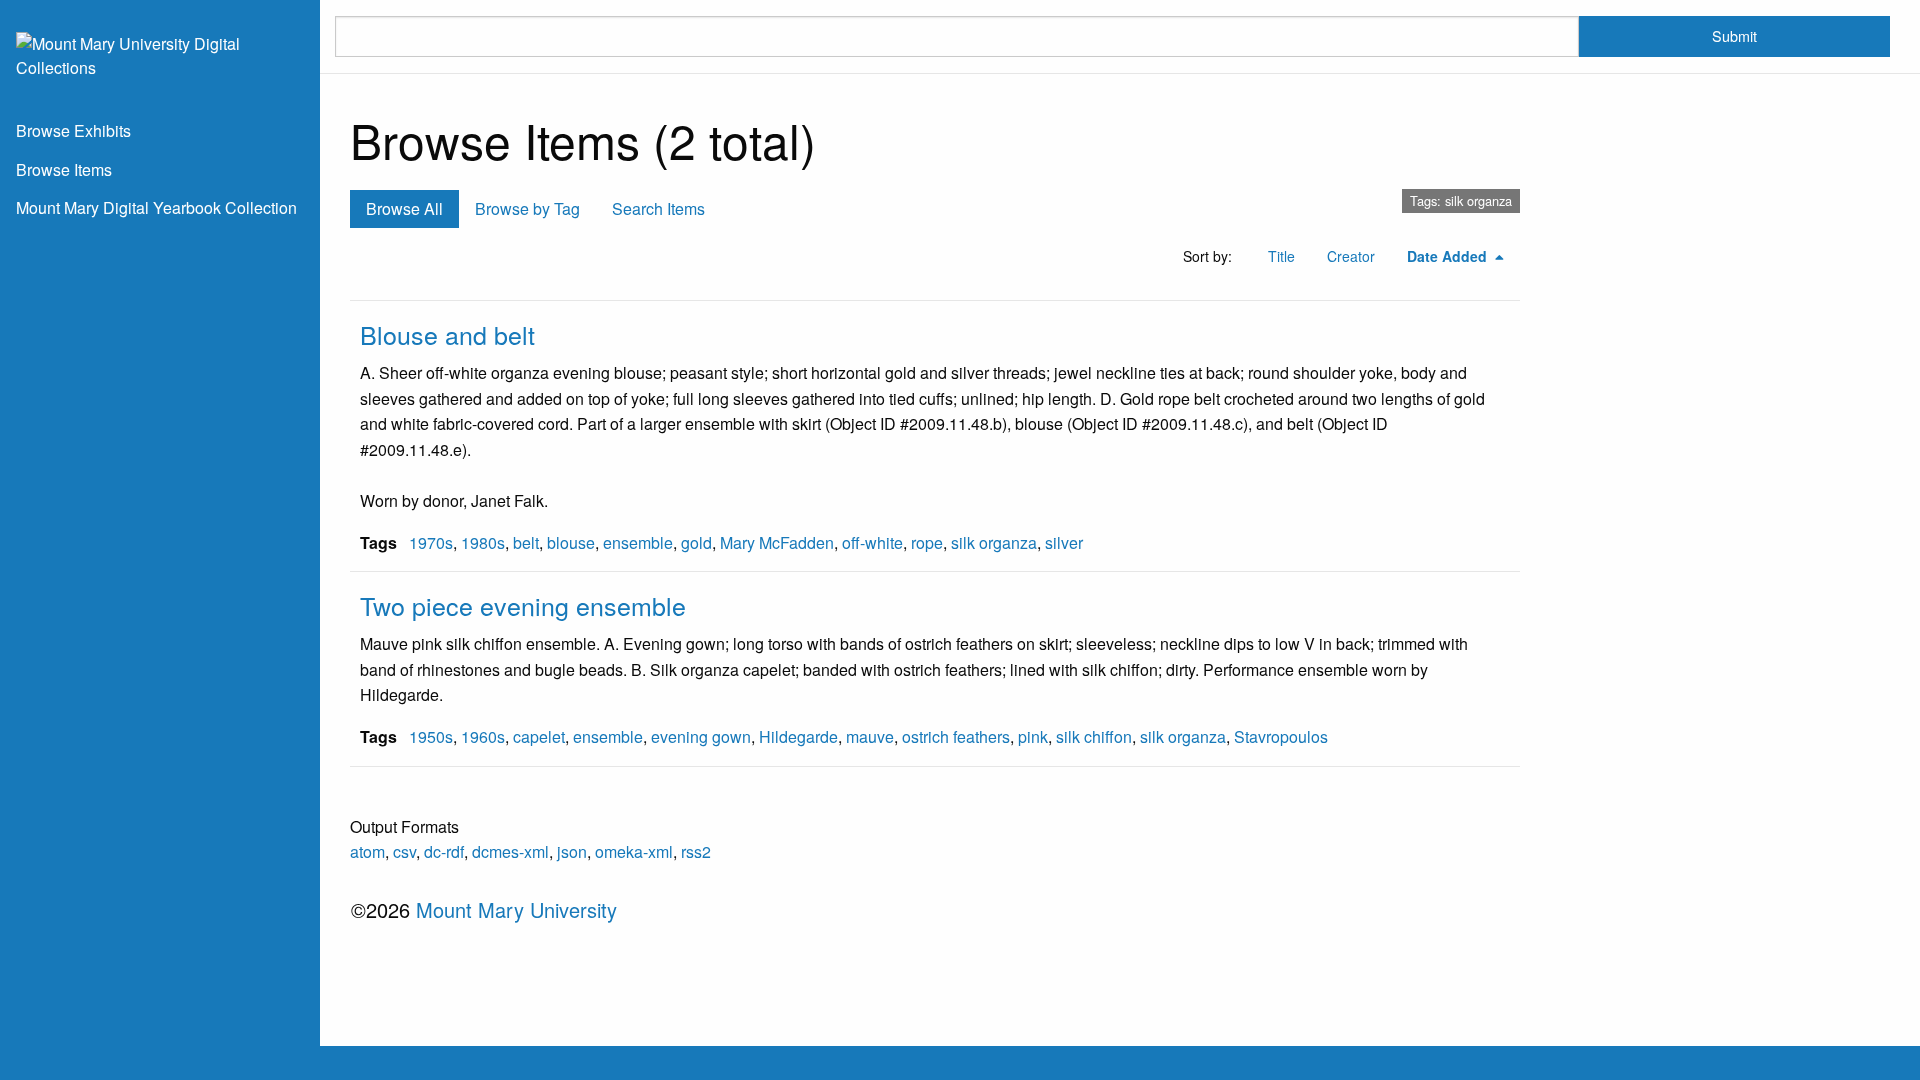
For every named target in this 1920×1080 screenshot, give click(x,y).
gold (696, 542)
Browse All (404, 208)
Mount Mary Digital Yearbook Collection (156, 207)
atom (367, 851)
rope (927, 542)
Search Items (658, 208)
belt (526, 542)
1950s (431, 736)
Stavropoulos (1281, 736)
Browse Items (64, 169)
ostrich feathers (956, 736)
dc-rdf (444, 851)
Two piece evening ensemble (523, 605)
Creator (1351, 256)
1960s (483, 736)
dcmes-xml (510, 851)
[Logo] (160, 53)
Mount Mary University (516, 909)
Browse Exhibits (73, 130)
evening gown (701, 736)
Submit (1734, 35)
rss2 (696, 851)
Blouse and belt (447, 334)
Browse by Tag (527, 208)
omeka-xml (634, 851)
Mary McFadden (777, 542)
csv (404, 851)
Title (1281, 256)
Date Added (1449, 256)
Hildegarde (798, 736)
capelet (539, 736)
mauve (870, 736)
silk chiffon (1094, 736)
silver (1064, 542)
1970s (431, 542)
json (572, 851)
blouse (571, 542)
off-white (872, 542)
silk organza (994, 542)
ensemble (638, 542)
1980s (483, 542)
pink (1033, 736)
